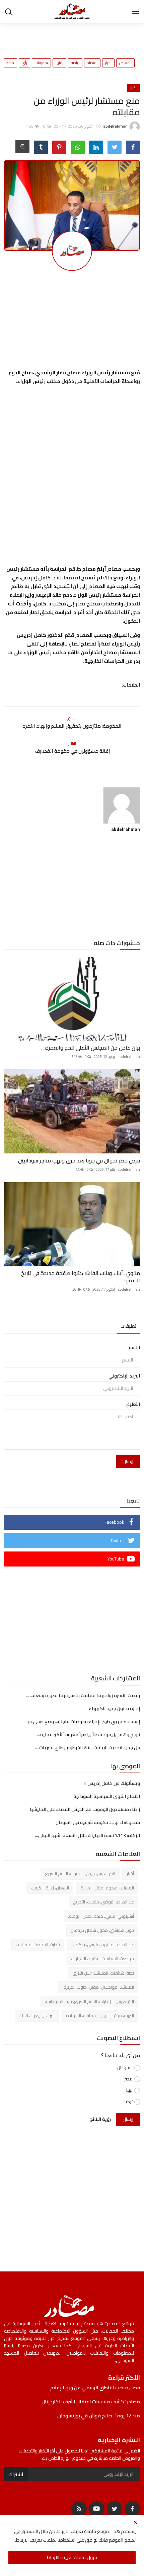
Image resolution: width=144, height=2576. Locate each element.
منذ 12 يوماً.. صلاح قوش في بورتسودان (99, 2416)
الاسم (134, 1348)
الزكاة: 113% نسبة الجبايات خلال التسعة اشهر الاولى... (88, 1835)
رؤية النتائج (100, 2119)
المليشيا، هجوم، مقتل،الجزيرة (107, 1888)
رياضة (75, 63)
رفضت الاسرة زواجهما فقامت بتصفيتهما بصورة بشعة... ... (83, 1695)
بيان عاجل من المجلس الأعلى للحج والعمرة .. (91, 1048)
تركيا (129, 2102)
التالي (72, 744)
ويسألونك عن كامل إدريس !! (112, 1783)
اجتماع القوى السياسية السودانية (107, 1796)
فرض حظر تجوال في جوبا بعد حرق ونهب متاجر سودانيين (77, 1160)
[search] (8, 12)
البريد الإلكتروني (124, 1376)
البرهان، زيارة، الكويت (50, 1888)
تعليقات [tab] (129, 1326)
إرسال (128, 1461)
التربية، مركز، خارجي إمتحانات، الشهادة (100, 2015)
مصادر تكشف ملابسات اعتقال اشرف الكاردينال (91, 2402)
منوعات (8, 63)
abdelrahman (126, 829)
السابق (72, 718)
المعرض (125, 63)
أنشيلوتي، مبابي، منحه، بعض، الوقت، (101, 1916)
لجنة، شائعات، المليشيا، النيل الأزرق (103, 1973)
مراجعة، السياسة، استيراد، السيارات (102, 1959)
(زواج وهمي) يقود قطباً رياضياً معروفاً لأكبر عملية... (89, 1734)
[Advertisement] (61, 37)
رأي (24, 63)
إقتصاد (92, 63)
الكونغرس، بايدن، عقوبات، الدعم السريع (80, 1873)
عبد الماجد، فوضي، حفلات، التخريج (103, 1902)
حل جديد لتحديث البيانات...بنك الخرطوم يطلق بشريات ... (88, 1747)
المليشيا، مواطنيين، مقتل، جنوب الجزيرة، (98, 1987)
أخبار (108, 63)
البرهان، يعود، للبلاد (37, 2015)
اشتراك (16, 2474)
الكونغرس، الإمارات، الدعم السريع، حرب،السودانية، (89, 2001)
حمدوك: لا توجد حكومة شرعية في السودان (98, 1822)
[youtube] (97, 2509)
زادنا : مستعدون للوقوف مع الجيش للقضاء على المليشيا (85, 1809)
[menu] (136, 12)
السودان (125, 2068)
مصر (128, 2079)
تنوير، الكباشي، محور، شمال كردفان (102, 1930)
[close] (135, 2522)
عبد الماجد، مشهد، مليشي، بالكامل (103, 1945)
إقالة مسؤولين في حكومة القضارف (72, 751)
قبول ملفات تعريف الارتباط (72, 2557)
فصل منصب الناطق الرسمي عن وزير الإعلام (95, 2388)
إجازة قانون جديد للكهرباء (114, 1708)
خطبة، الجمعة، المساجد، (38, 1945)
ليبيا (129, 2090)
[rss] (79, 2509)
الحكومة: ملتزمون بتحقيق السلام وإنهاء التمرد (72, 726)
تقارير (59, 63)
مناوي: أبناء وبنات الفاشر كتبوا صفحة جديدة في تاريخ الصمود (81, 1277)
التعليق (133, 1404)
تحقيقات (41, 63)
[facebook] (132, 2509)
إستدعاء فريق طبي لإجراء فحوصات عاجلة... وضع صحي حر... (82, 1721)
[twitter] (115, 2509)
